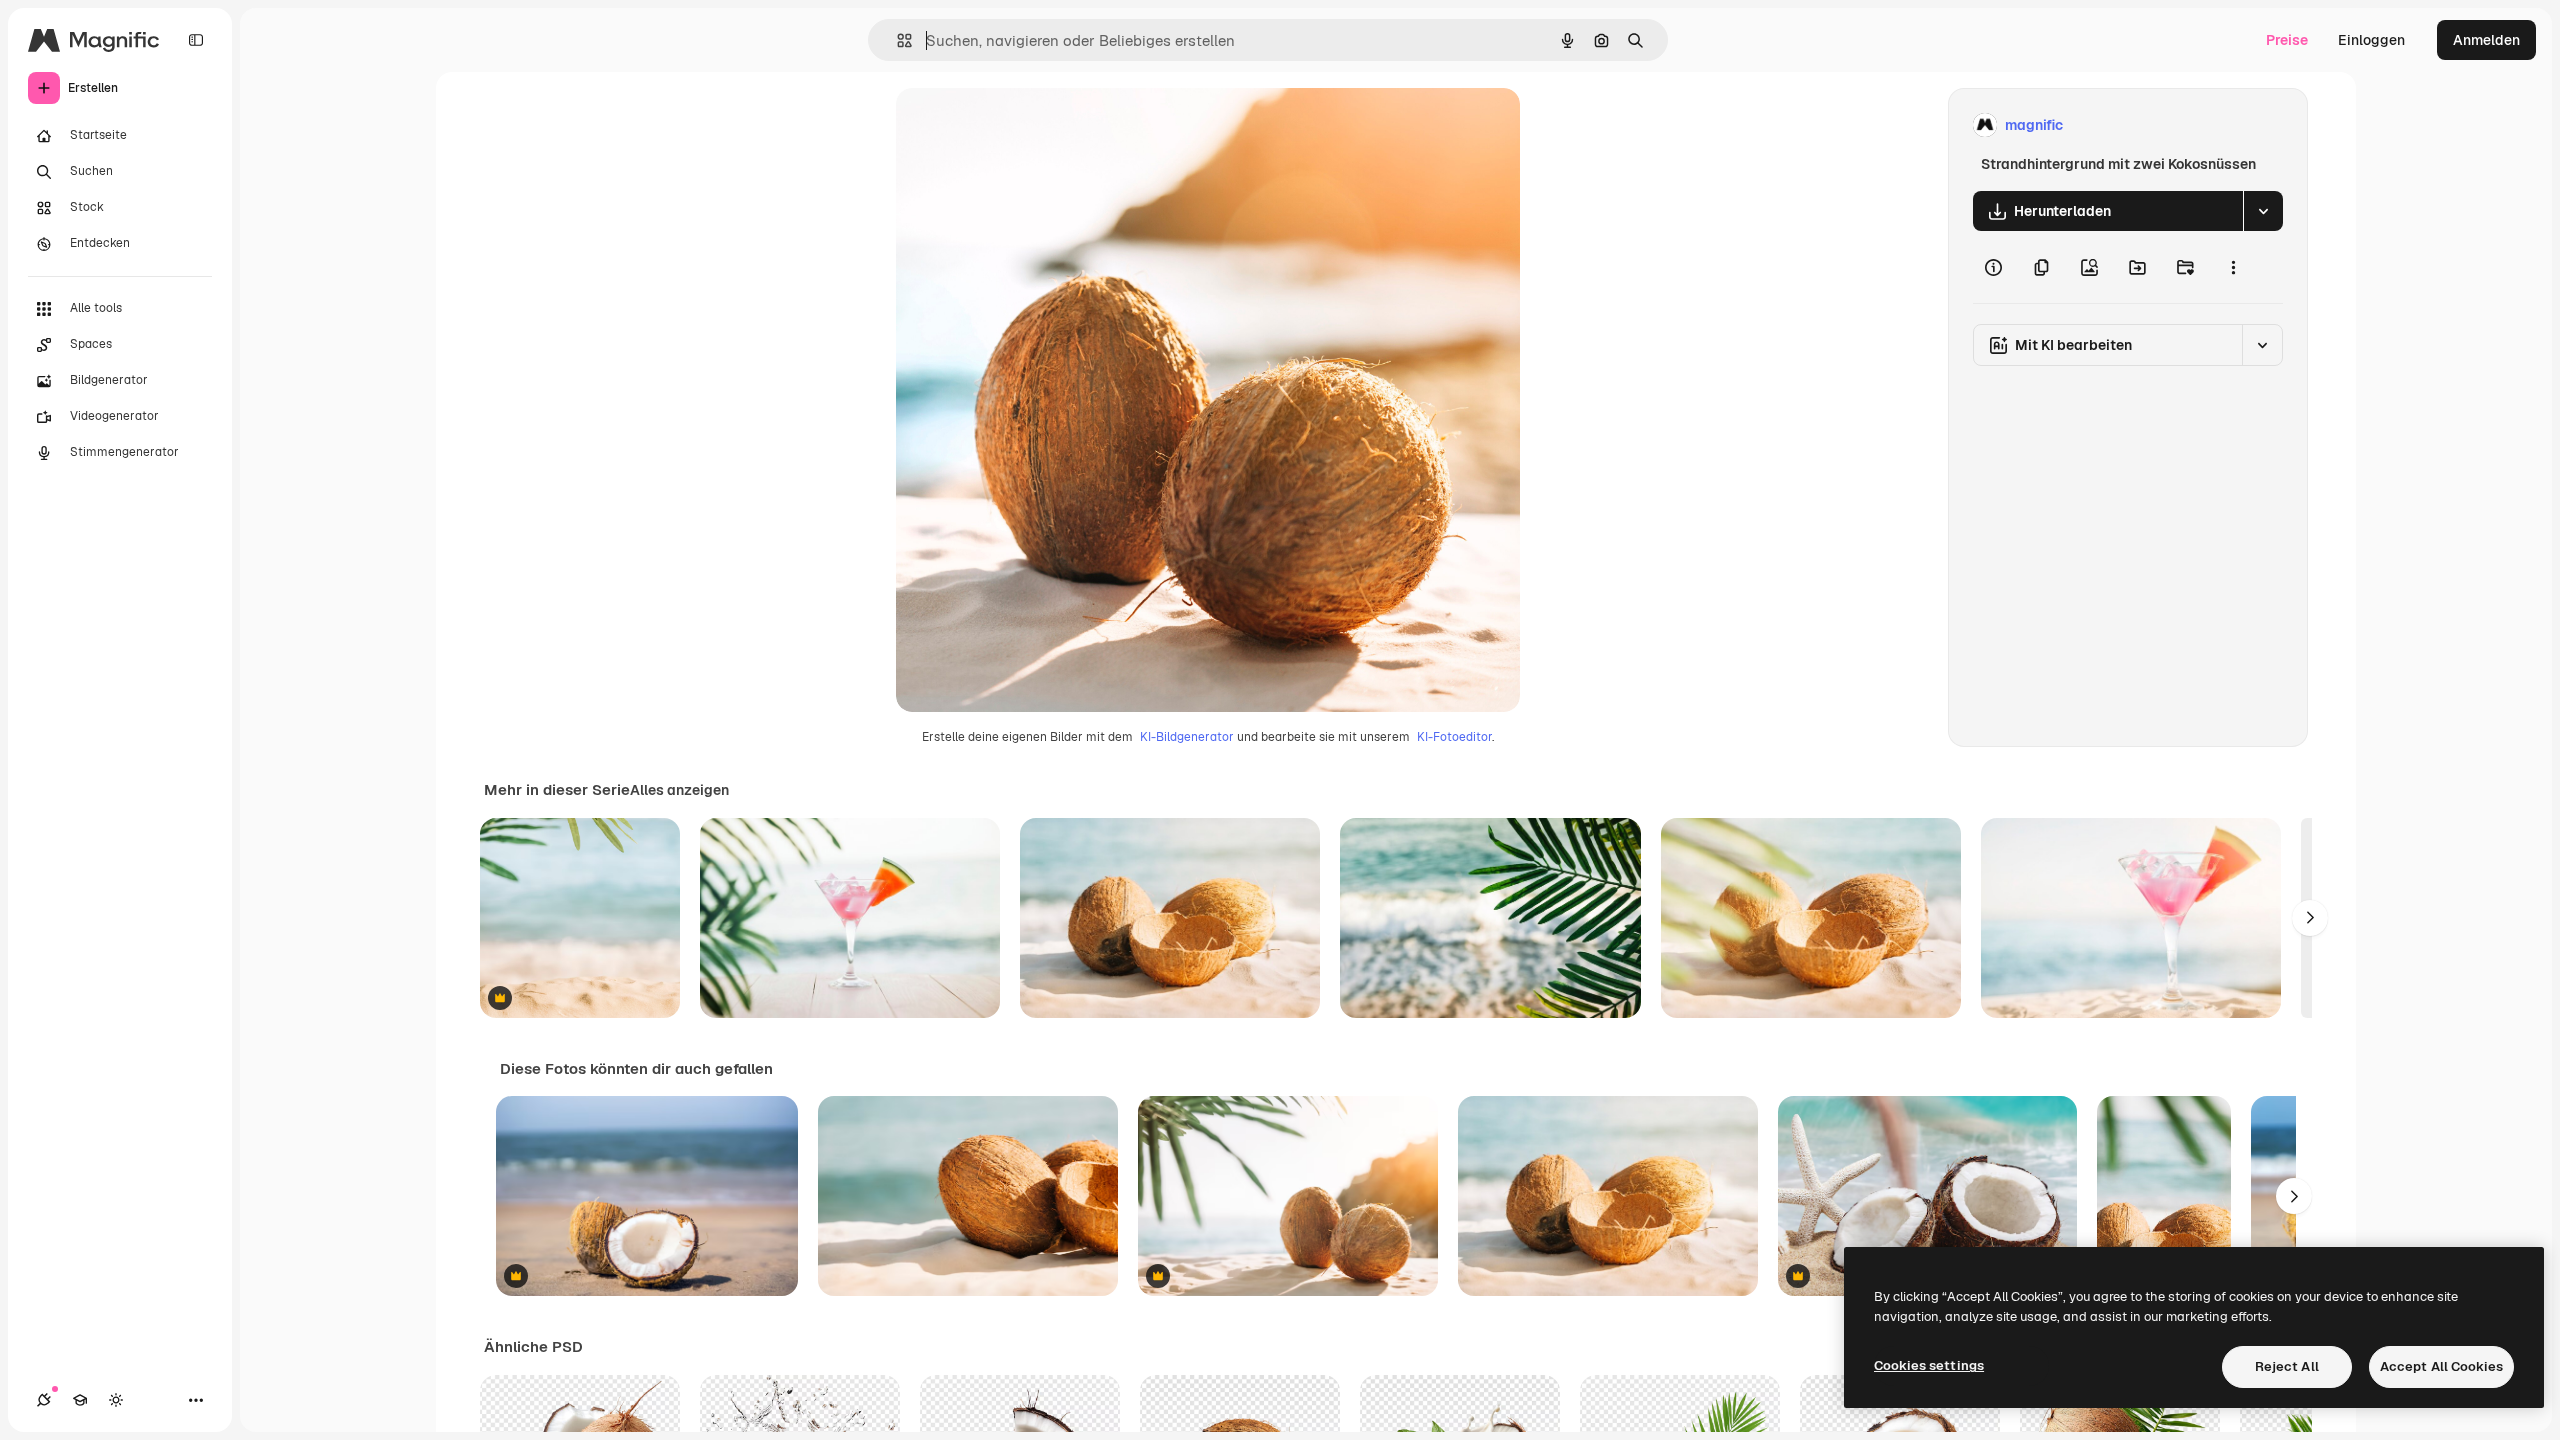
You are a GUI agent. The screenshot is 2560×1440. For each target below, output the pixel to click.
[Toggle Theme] (116, 1400)
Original (1024, 125)
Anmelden (2486, 40)
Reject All (2287, 1366)
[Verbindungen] (44, 1400)
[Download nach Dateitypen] (2263, 211)
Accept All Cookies (2441, 1366)
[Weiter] (2310, 918)
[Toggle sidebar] (196, 40)
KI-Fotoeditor (1454, 737)
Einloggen (2371, 40)
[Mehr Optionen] (2233, 267)
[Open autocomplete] (896, 40)
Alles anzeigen (679, 790)
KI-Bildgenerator (1187, 737)
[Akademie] (80, 1400)
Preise (2287, 40)
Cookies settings (1929, 1365)
